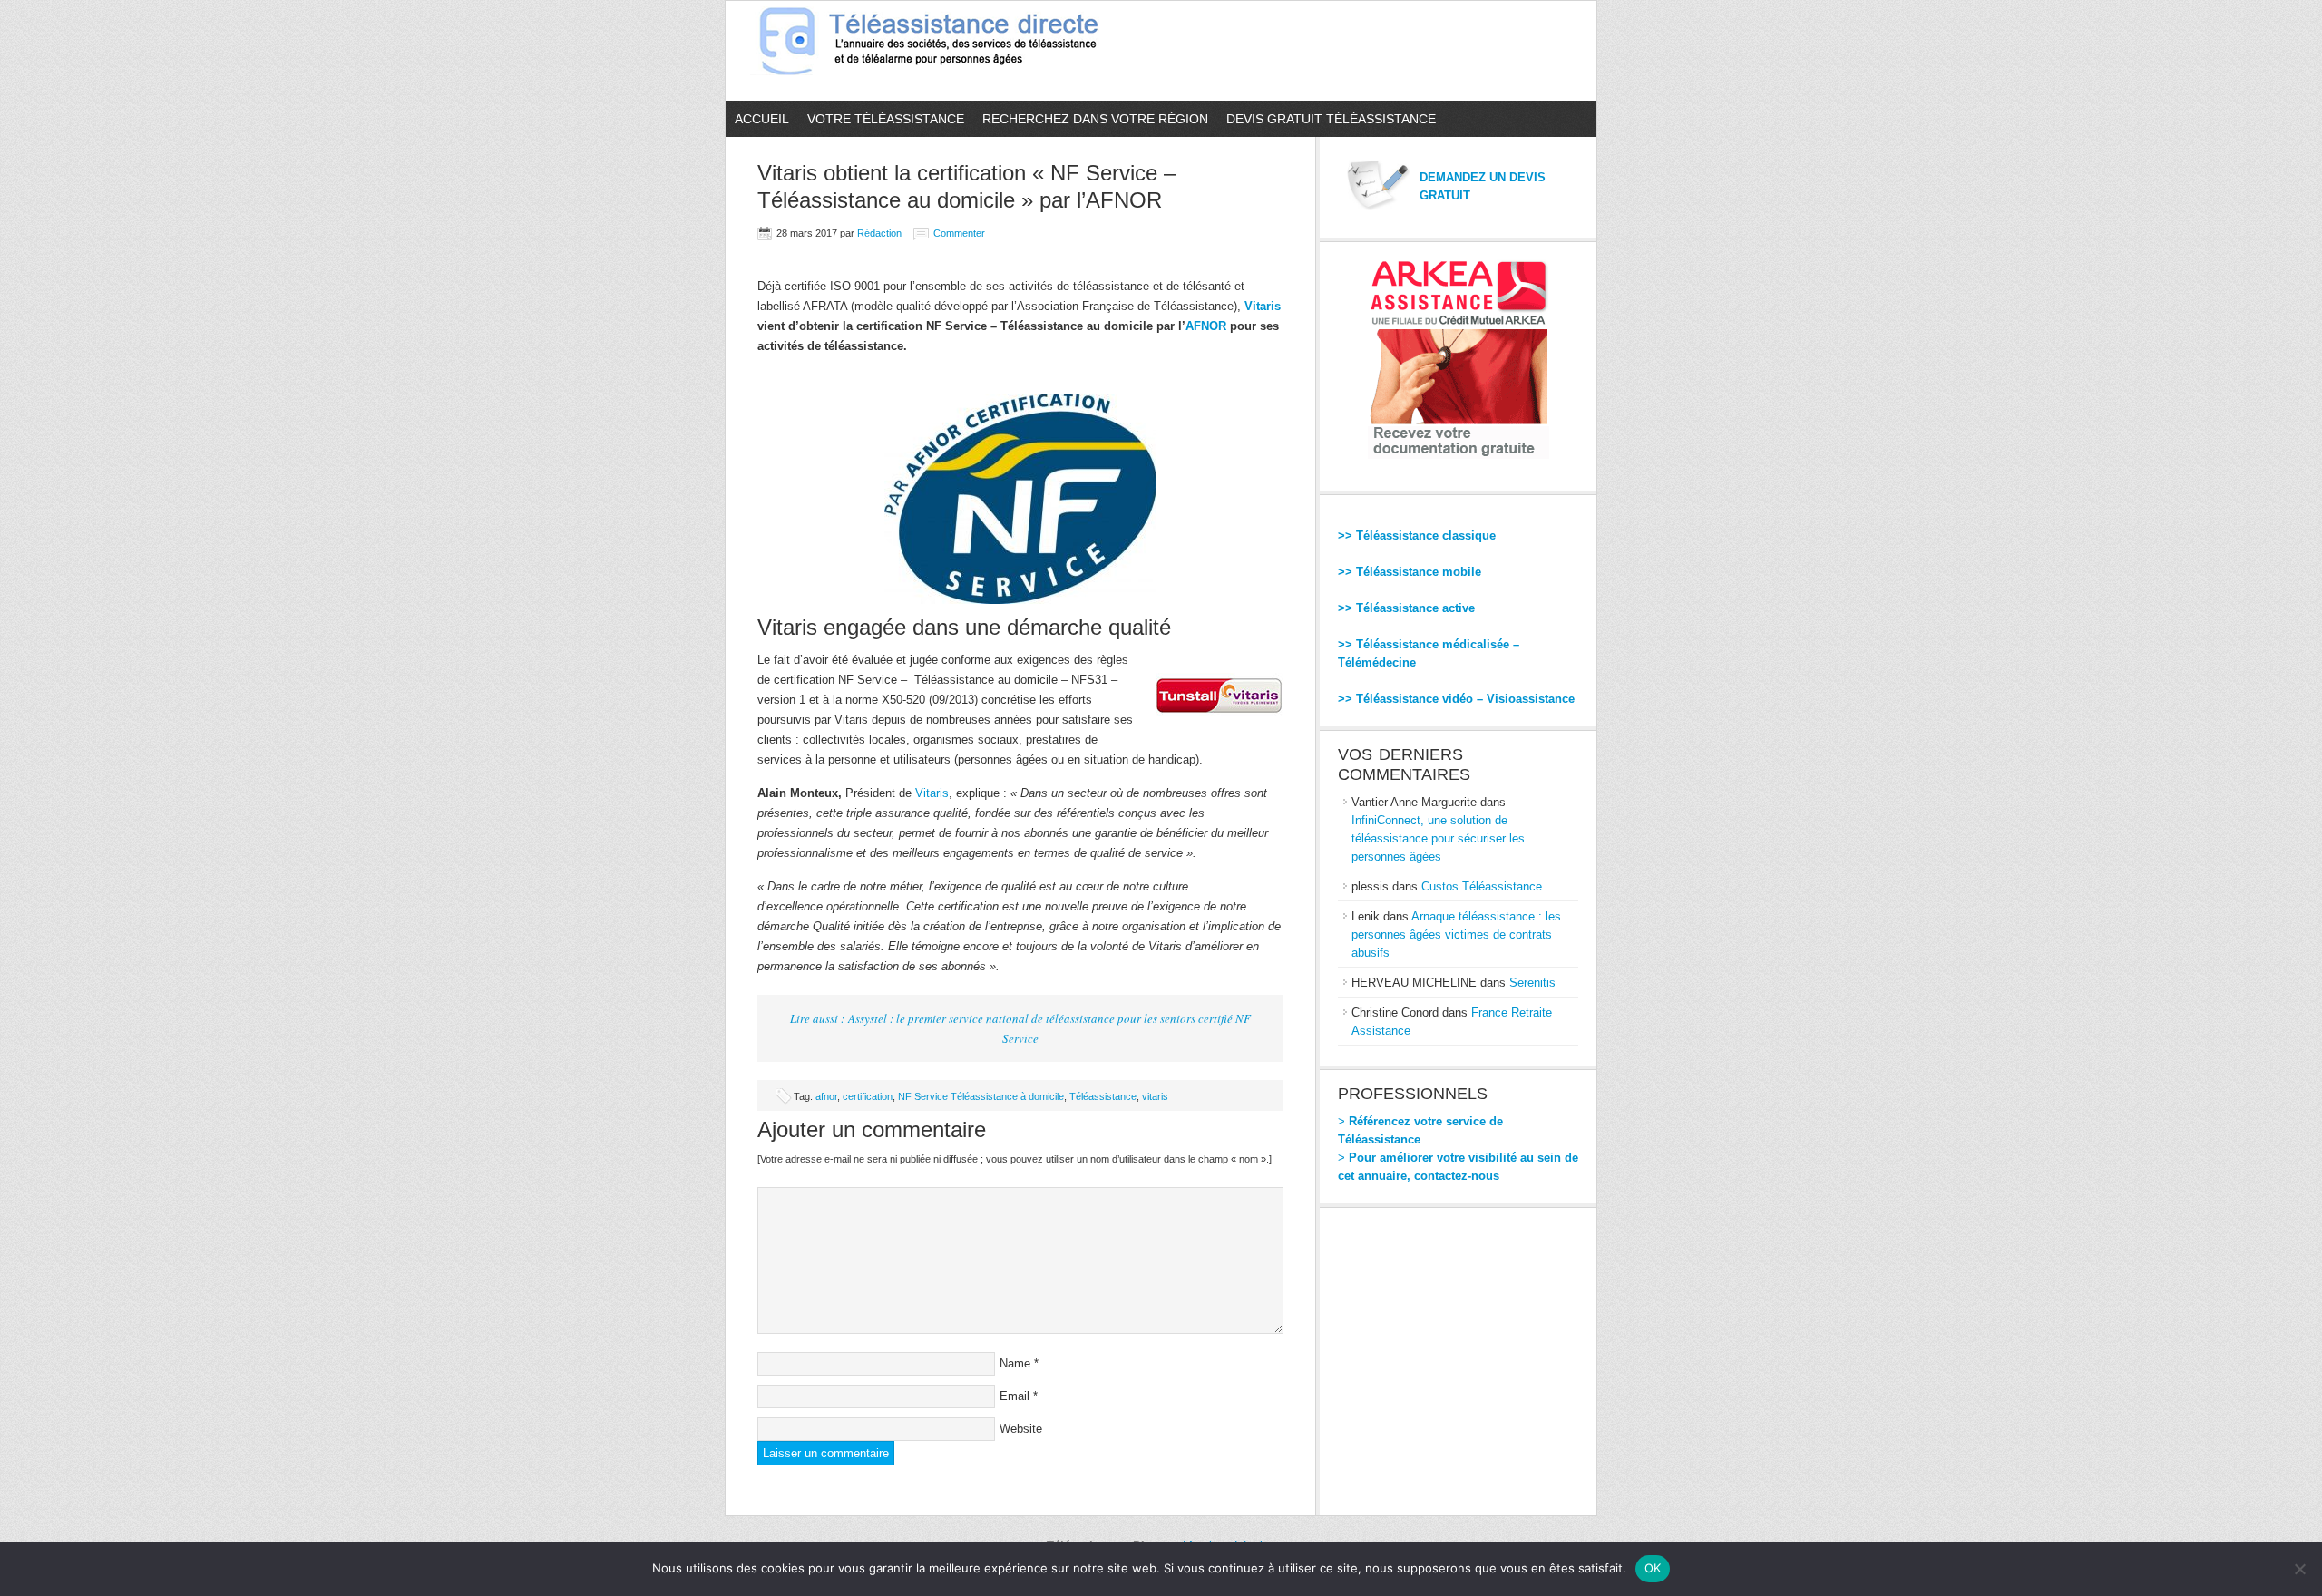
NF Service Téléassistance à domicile (981, 1096)
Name (1015, 1363)
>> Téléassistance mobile (1410, 572)
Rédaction (879, 233)
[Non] (2299, 1569)
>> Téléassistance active (1406, 608)
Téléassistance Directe (937, 51)
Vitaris (1263, 306)
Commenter (959, 233)
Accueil (762, 119)
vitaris (1155, 1096)
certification (868, 1096)
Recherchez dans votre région (1095, 119)
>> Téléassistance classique (1417, 535)
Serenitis (1532, 983)
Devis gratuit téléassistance (1331, 119)
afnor (826, 1096)
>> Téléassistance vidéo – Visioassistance (1456, 699)
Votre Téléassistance (886, 119)
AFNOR (1206, 326)
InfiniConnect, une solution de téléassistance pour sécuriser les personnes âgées (1438, 838)
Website (1021, 1429)
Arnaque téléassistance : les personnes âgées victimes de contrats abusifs (1456, 934)
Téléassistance (1103, 1096)
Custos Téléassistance (1482, 886)
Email (1015, 1396)
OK (1653, 1568)
